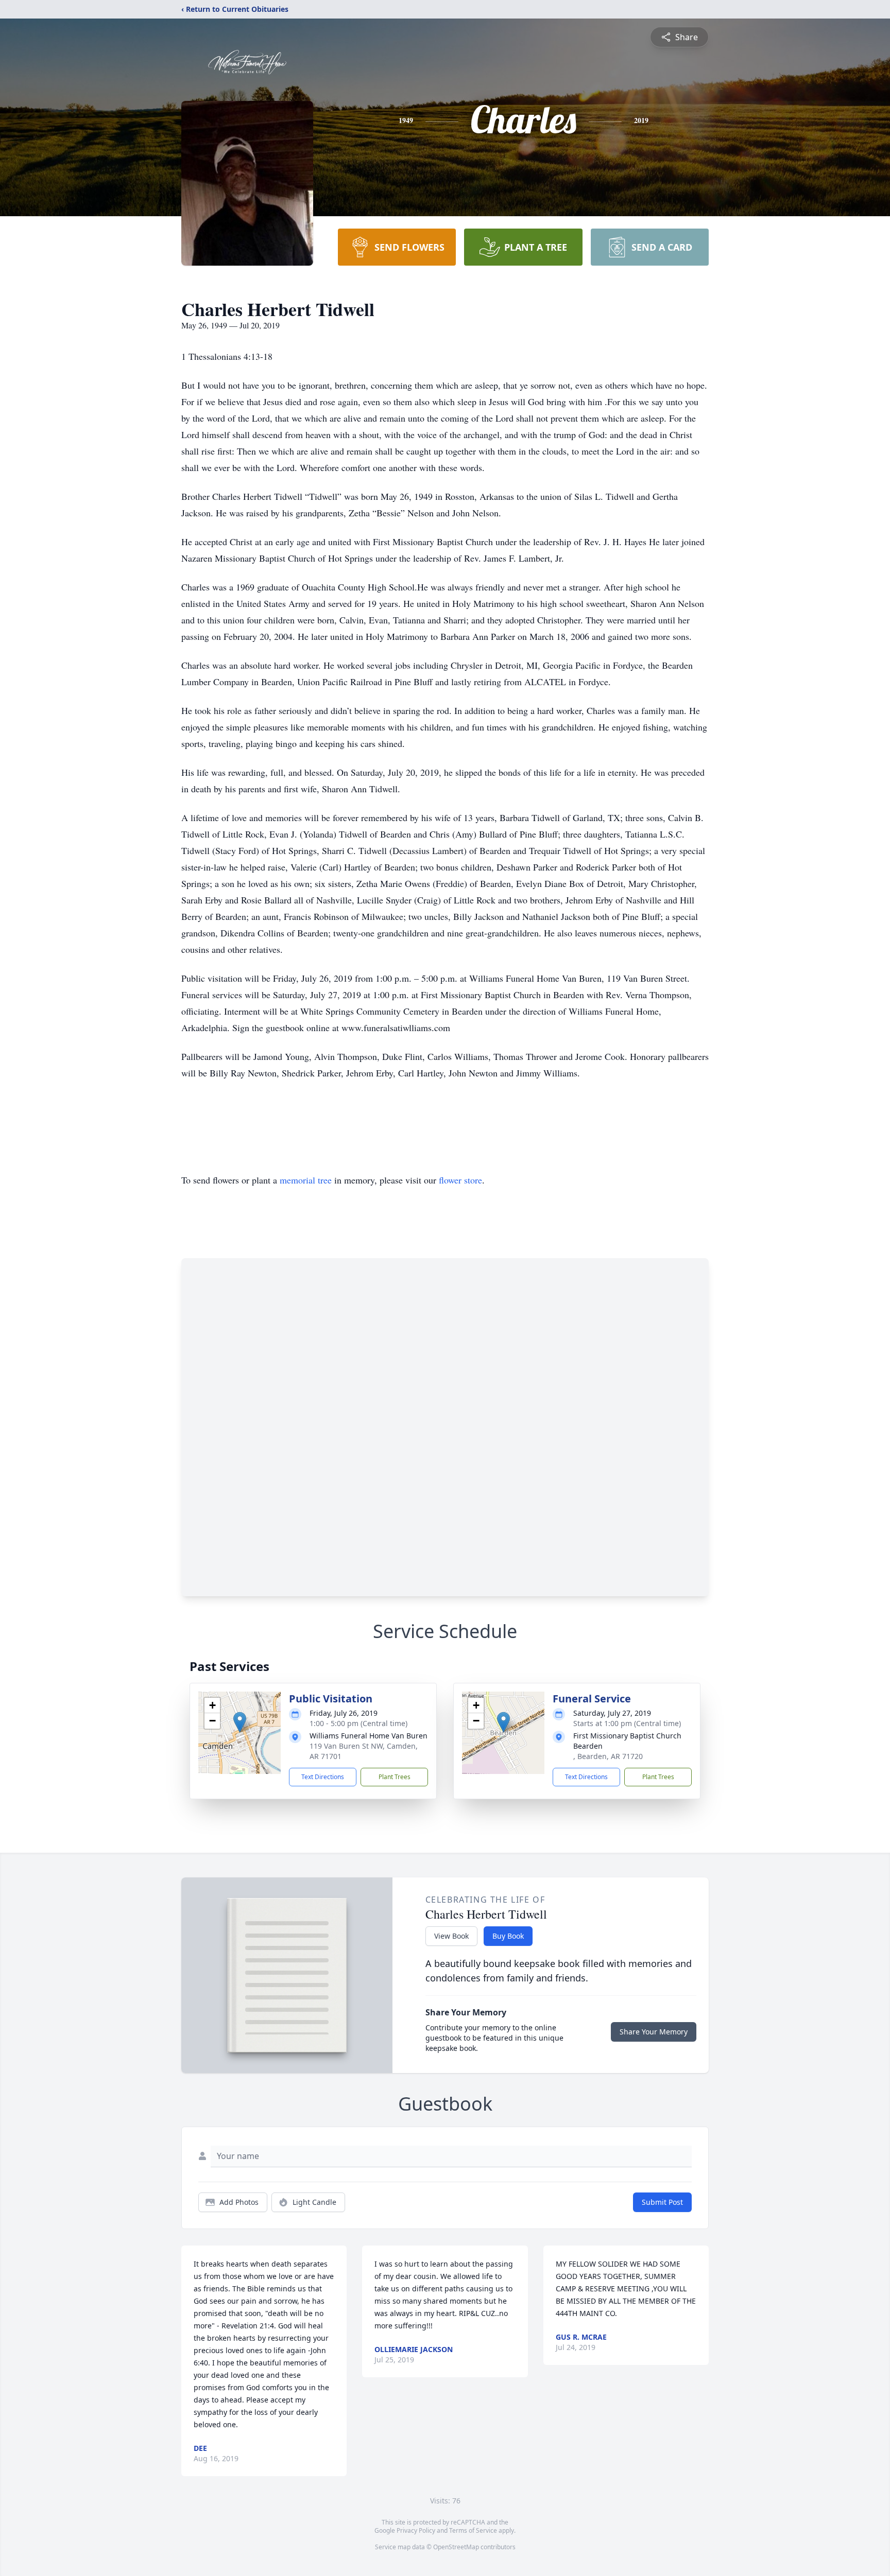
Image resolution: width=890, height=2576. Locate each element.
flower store (460, 1180)
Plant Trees (395, 1777)
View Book (451, 1936)
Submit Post (662, 2202)
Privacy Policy (416, 2530)
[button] (240, 1722)
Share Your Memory (654, 2032)
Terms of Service (473, 2530)
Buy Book (508, 1936)
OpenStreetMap (456, 2547)
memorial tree (306, 1180)
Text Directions (323, 1777)
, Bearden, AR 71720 (608, 1756)
